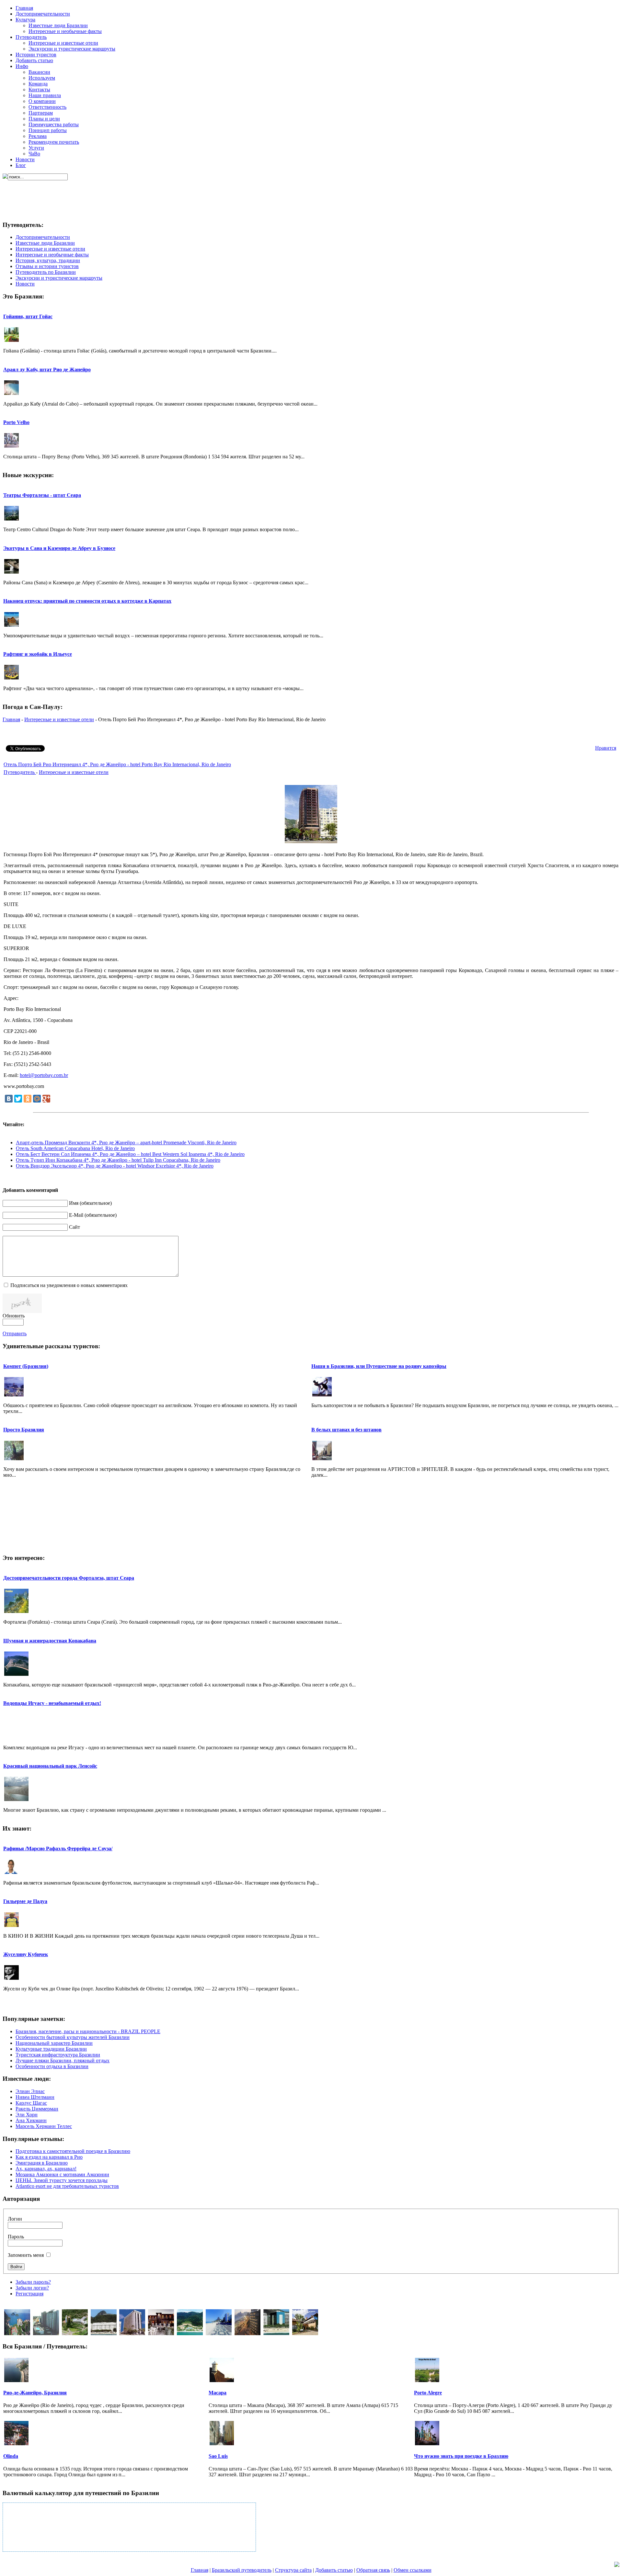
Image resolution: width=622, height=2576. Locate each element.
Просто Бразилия (24, 1430)
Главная (11, 719)
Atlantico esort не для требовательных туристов (67, 2186)
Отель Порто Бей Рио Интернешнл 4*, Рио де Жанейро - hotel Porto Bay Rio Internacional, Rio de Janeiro (117, 764)
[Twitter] (18, 1099)
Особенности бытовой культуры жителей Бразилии (73, 2037)
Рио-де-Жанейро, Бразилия (35, 2393)
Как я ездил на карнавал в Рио (49, 2157)
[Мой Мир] (37, 1099)
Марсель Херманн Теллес (44, 2126)
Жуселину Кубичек (26, 1954)
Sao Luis (218, 2456)
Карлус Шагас (31, 2103)
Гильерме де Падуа (25, 1901)
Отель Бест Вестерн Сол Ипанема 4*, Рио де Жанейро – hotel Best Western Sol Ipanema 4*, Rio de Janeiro (130, 1154)
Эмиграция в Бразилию (42, 2163)
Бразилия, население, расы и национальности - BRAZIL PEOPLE (88, 2031)
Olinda (11, 2456)
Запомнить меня (26, 2255)
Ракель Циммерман (37, 2109)
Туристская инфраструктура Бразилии (58, 2055)
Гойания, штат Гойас (28, 316)
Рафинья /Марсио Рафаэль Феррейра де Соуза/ (58, 1848)
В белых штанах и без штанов (346, 1430)
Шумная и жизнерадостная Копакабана (50, 1641)
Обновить (14, 1316)
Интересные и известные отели (59, 719)
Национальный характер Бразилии (54, 2043)
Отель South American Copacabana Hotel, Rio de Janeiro (75, 1148)
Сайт (75, 1227)
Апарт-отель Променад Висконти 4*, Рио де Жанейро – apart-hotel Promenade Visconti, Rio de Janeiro (126, 1142)
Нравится (606, 748)
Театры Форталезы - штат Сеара (42, 495)
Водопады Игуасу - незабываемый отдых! (52, 1703)
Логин (15, 2219)
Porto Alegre (428, 2393)
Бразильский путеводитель (242, 2570)
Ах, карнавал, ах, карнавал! (46, 2169)
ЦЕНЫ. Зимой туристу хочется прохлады (62, 2180)
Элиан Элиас (30, 2091)
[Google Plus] (46, 1099)
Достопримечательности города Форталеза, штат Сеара (69, 1578)
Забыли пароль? (33, 2282)
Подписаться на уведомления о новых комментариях (69, 1285)
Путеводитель (20, 772)
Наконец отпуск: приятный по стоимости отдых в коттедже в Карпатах (87, 601)
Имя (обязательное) (90, 1203)
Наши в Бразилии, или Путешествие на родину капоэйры (379, 1366)
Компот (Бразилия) (26, 1366)
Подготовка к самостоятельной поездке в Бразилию (73, 2151)
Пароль (16, 2237)
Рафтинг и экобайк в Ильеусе (38, 654)
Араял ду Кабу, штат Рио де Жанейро (47, 370)
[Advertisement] (310, 195)
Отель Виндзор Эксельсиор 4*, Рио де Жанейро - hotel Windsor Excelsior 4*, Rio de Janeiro (115, 1166)
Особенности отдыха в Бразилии (52, 2066)
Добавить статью (334, 2570)
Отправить (15, 1333)
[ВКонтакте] (9, 1099)
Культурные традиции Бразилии (51, 2049)
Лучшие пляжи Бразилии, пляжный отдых (63, 2061)
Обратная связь (373, 2570)
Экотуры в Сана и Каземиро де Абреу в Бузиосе (59, 548)
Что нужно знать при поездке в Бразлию (461, 2456)
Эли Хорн (27, 2115)
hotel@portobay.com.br (44, 1075)
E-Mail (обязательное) (93, 1215)
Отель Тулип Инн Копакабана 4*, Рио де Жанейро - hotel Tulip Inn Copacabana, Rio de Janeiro (118, 1160)
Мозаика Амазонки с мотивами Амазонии (62, 2174)
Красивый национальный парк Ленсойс (50, 1766)
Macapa (218, 2393)
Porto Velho (16, 422)
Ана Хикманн (31, 2120)
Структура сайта (293, 2570)
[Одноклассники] (28, 1099)
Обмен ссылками (413, 2570)
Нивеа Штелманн (35, 2097)
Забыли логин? (32, 2288)
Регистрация (29, 2294)
